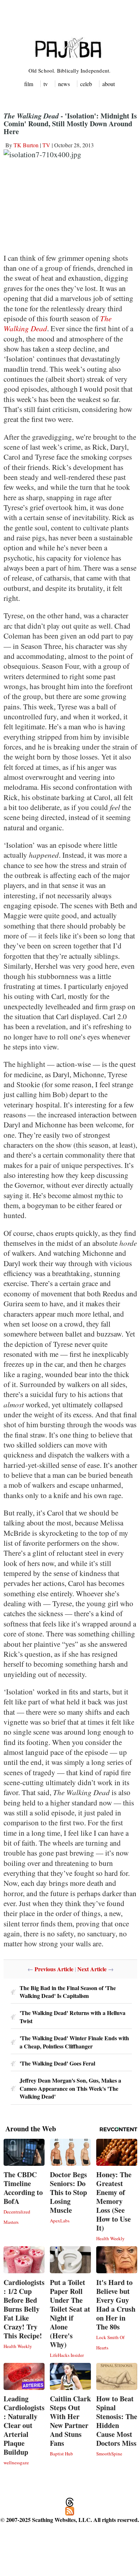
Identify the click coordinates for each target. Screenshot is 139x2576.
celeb (86, 84)
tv (46, 84)
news (64, 84)
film (29, 84)
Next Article (92, 1969)
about (109, 84)
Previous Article (54, 1969)
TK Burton (26, 145)
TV (46, 145)
